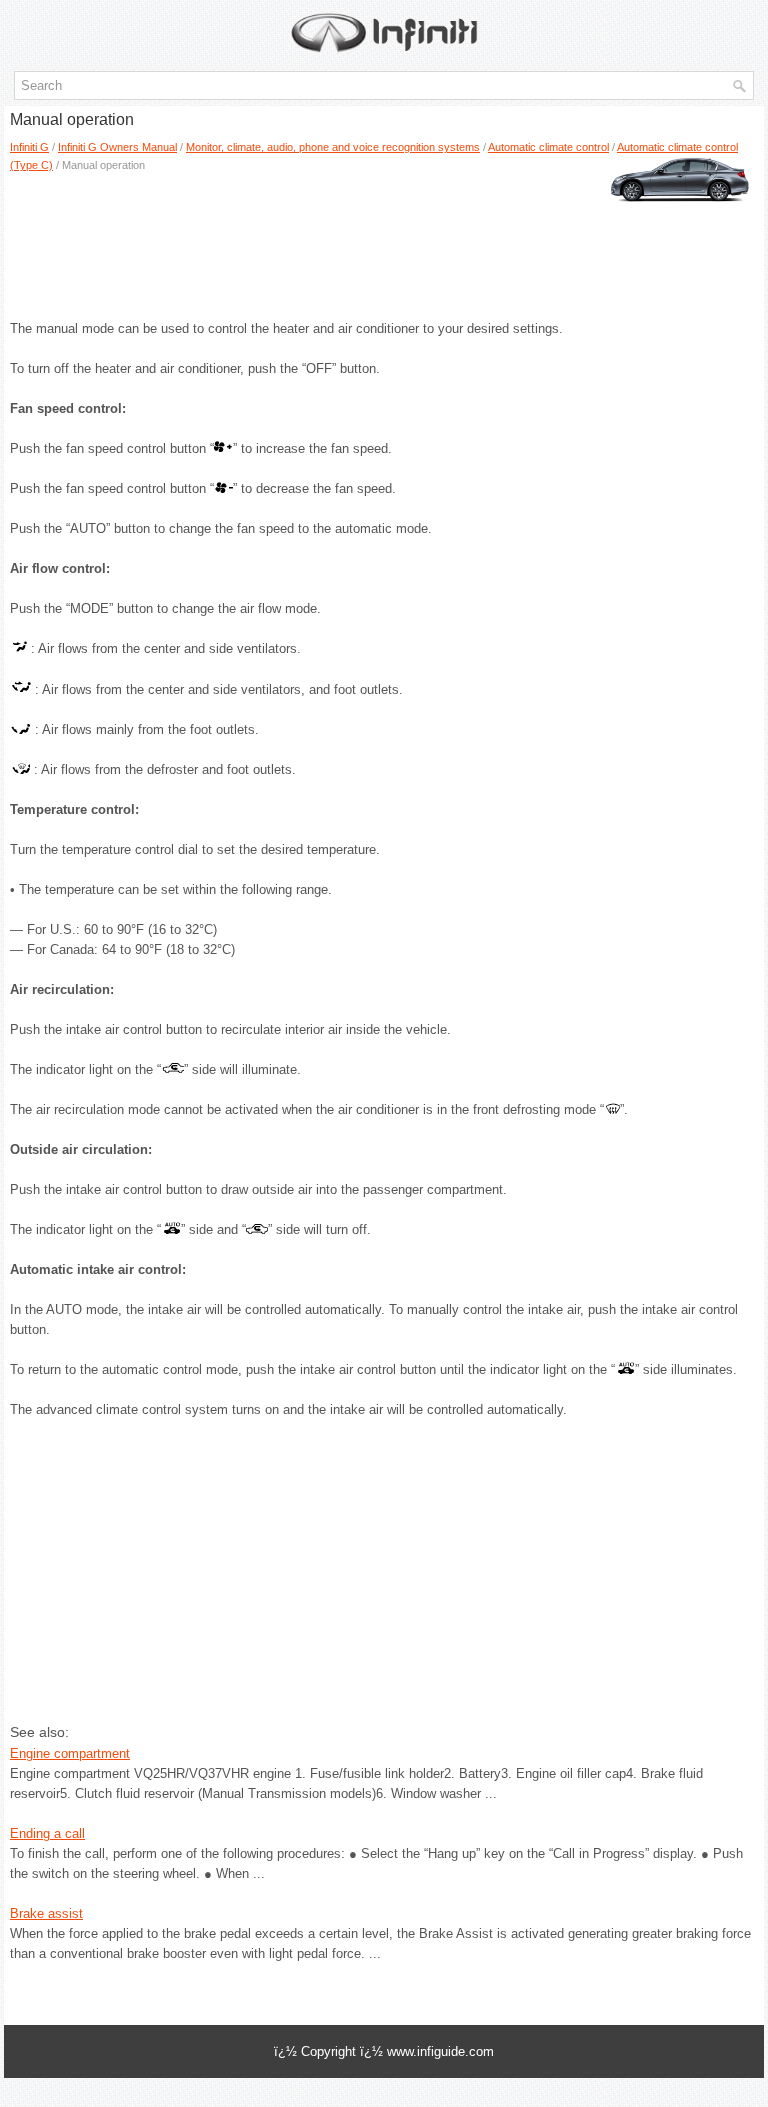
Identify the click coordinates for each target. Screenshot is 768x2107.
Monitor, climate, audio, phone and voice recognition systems (333, 147)
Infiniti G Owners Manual (117, 147)
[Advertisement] (384, 239)
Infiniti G (29, 147)
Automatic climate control (548, 147)
